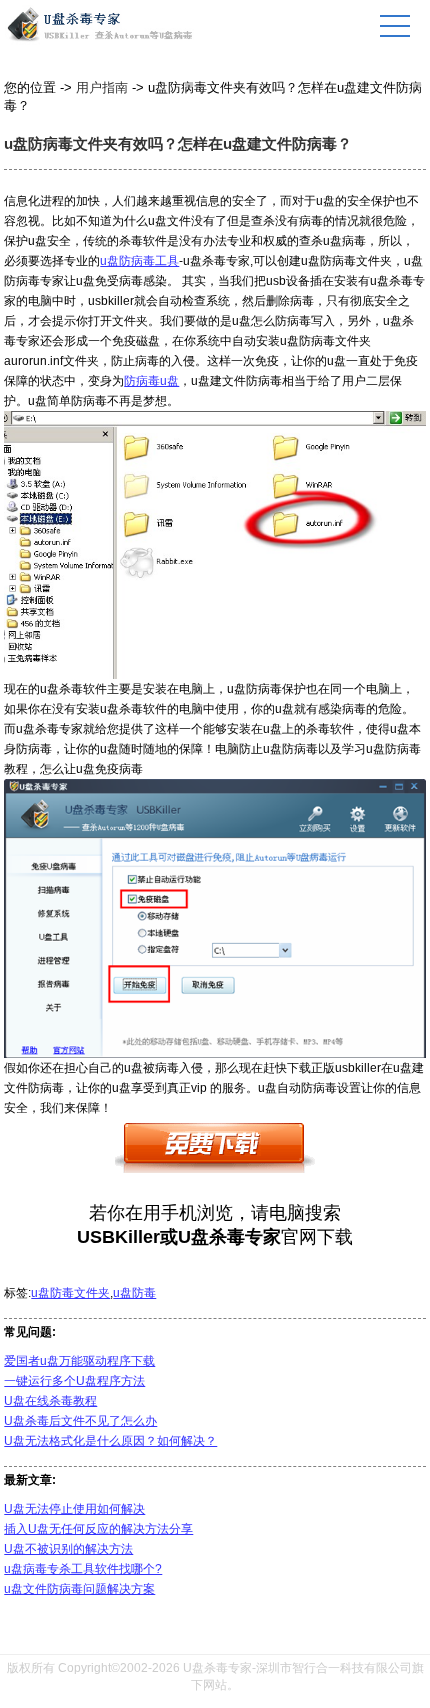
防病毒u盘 (151, 381)
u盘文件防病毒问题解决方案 (79, 1589)
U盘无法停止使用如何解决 (74, 1509)
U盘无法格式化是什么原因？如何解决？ (110, 1441)
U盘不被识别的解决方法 (68, 1549)
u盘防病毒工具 (139, 261)
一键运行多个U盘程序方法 (74, 1381)
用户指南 (102, 87)
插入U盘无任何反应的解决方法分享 (98, 1529)
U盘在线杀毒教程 (50, 1401)
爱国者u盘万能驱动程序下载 (79, 1361)
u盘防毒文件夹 (70, 1293)
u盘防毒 (134, 1293)
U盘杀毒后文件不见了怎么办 (80, 1421)
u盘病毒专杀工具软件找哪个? (83, 1569)
